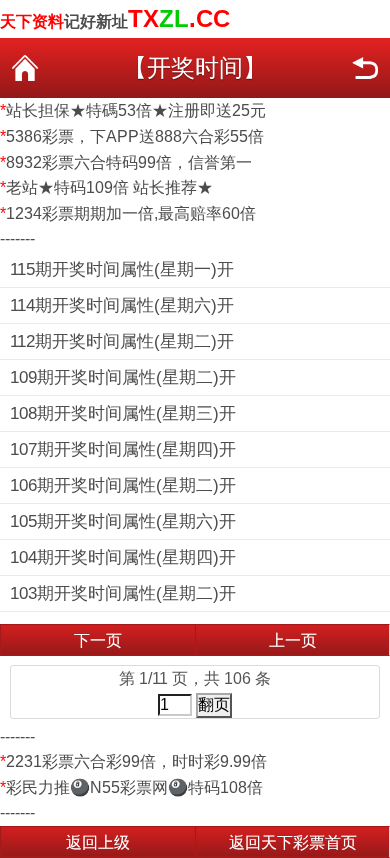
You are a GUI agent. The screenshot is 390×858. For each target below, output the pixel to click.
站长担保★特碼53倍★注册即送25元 (136, 110)
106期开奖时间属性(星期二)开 (123, 485)
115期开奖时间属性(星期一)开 (122, 269)
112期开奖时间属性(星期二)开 (122, 341)
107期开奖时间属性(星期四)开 (123, 449)
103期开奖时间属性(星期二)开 (123, 593)
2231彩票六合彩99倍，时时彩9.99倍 (136, 761)
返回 (365, 68)
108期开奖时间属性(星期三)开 (123, 413)
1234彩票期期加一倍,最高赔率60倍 (131, 213)
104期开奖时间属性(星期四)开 (123, 557)
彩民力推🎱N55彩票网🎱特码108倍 (134, 787)
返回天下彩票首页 (293, 842)
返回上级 (98, 842)
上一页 (293, 640)
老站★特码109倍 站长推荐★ (109, 187)
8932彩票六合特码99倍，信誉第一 (129, 162)
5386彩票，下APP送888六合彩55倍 (135, 136)
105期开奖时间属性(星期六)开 (123, 521)
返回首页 (25, 68)
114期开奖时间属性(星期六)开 (122, 305)
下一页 (98, 640)
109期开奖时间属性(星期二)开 (123, 377)
